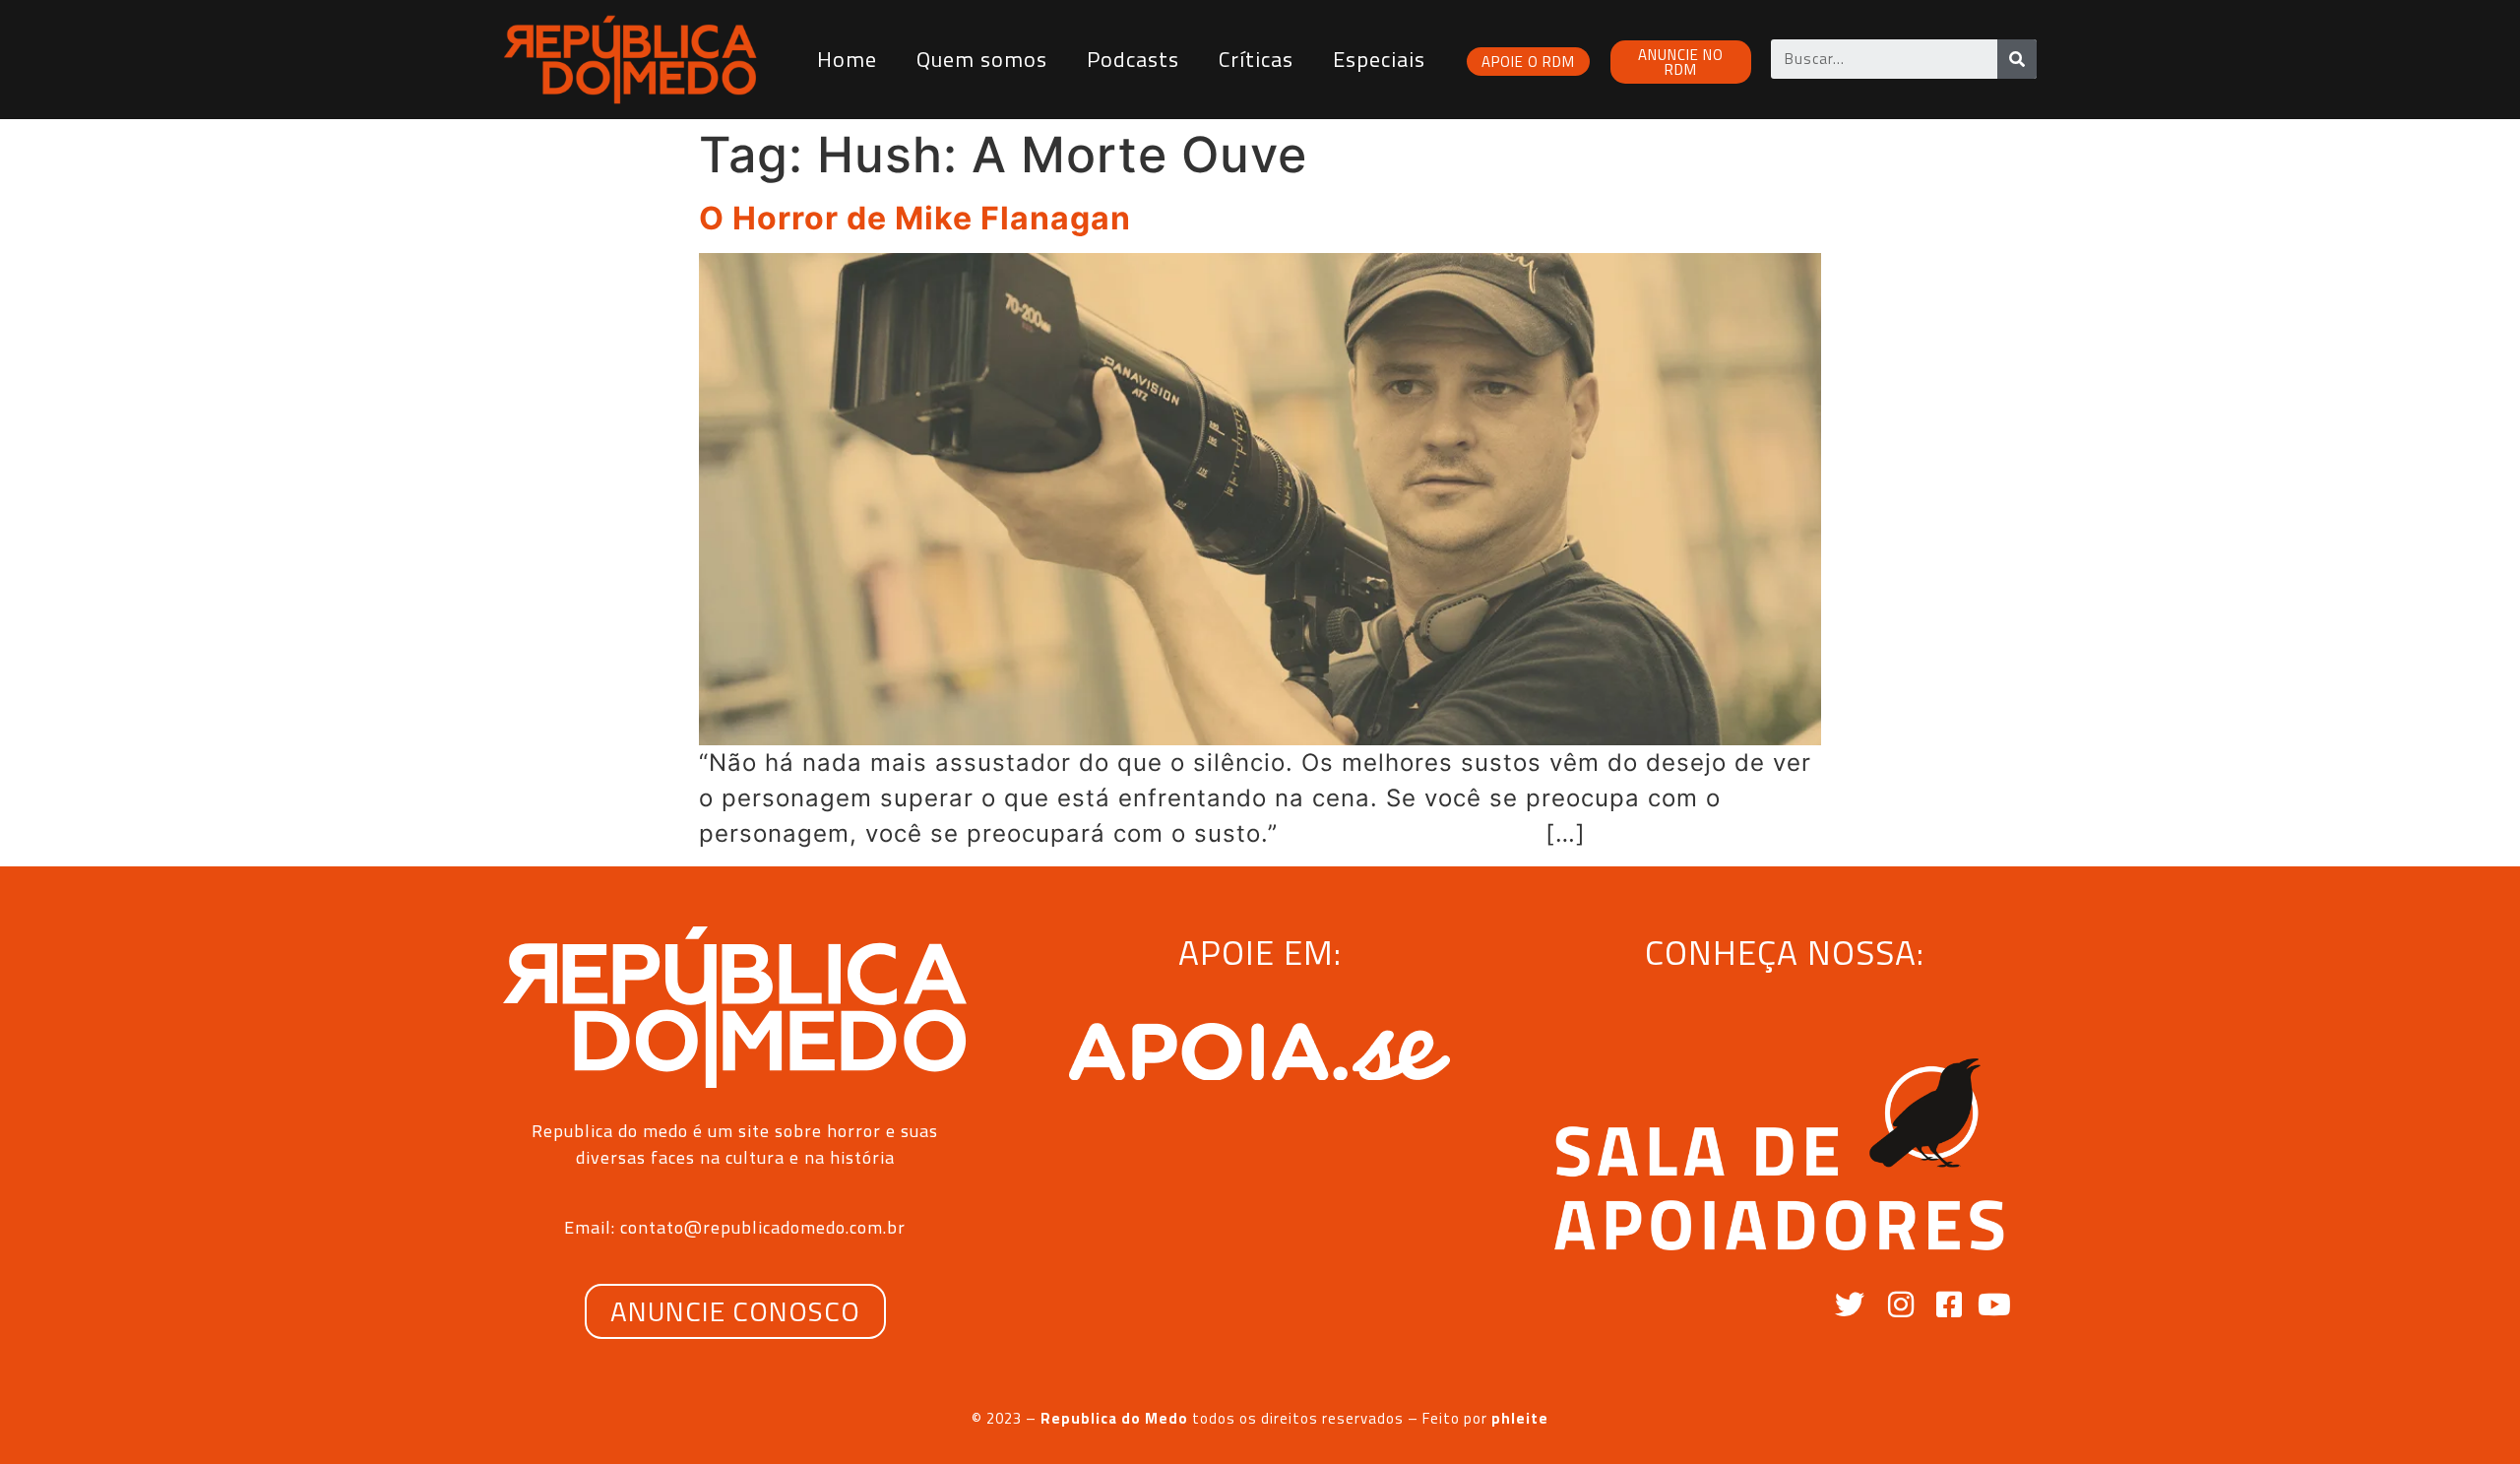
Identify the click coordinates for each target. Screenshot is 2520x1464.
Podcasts (1133, 59)
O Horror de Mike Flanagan (915, 218)
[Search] (2017, 59)
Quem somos (982, 59)
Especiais (1379, 59)
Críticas (1256, 59)
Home (847, 59)
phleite (1520, 1418)
